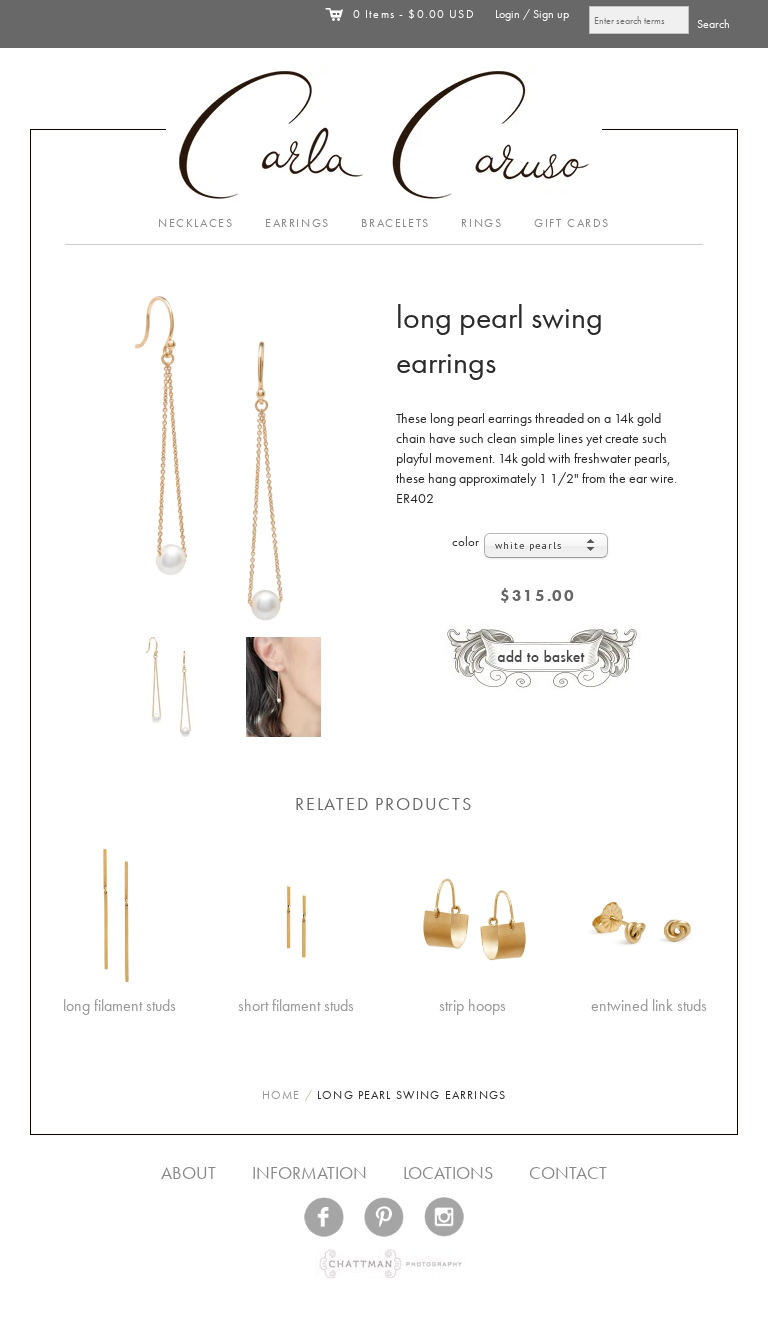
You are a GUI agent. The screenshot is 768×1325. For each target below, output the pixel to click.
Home (281, 1095)
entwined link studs (649, 1005)
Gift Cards (572, 223)
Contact (568, 1172)
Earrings (297, 223)
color (465, 541)
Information (309, 1172)
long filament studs (119, 1005)
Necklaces (195, 223)
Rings (481, 223)
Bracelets (395, 223)
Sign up (551, 14)
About (188, 1172)
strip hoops (472, 1005)
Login (507, 14)
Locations (448, 1172)
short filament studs (296, 1005)
